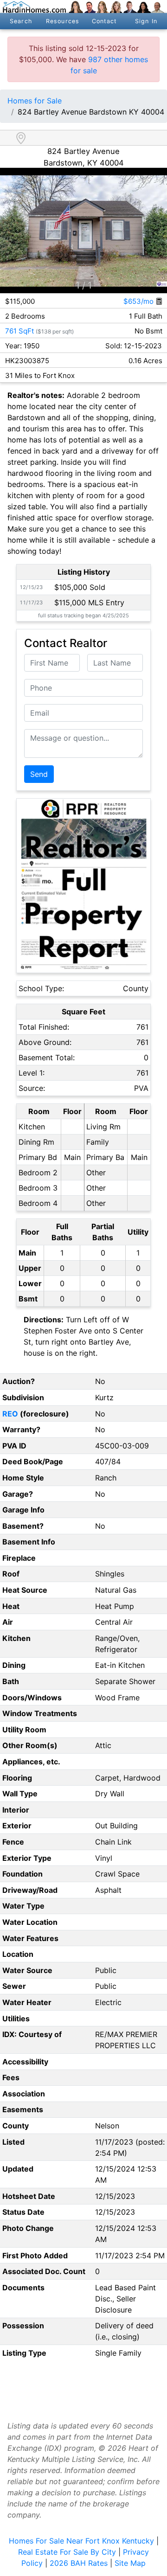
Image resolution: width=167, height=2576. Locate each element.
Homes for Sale (35, 101)
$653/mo (139, 301)
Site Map (130, 2563)
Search (21, 21)
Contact (105, 21)
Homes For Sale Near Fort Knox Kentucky (81, 2541)
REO (10, 1414)
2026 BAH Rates (79, 2563)
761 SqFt (19, 331)
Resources (63, 21)
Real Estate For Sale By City (67, 2552)
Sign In (146, 21)
